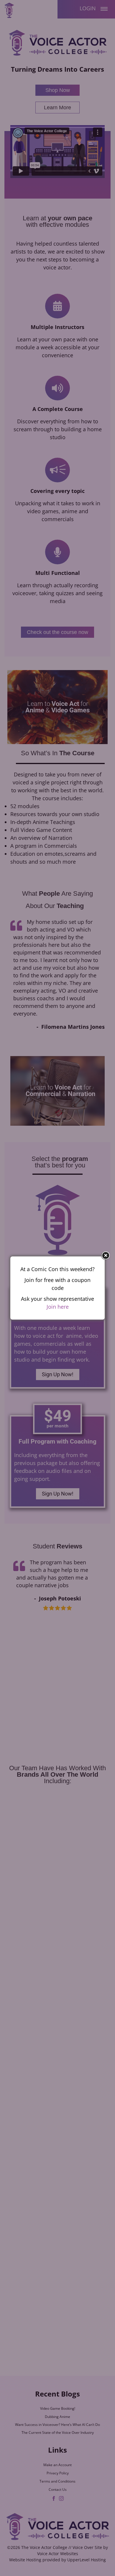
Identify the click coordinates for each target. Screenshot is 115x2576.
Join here (58, 1307)
